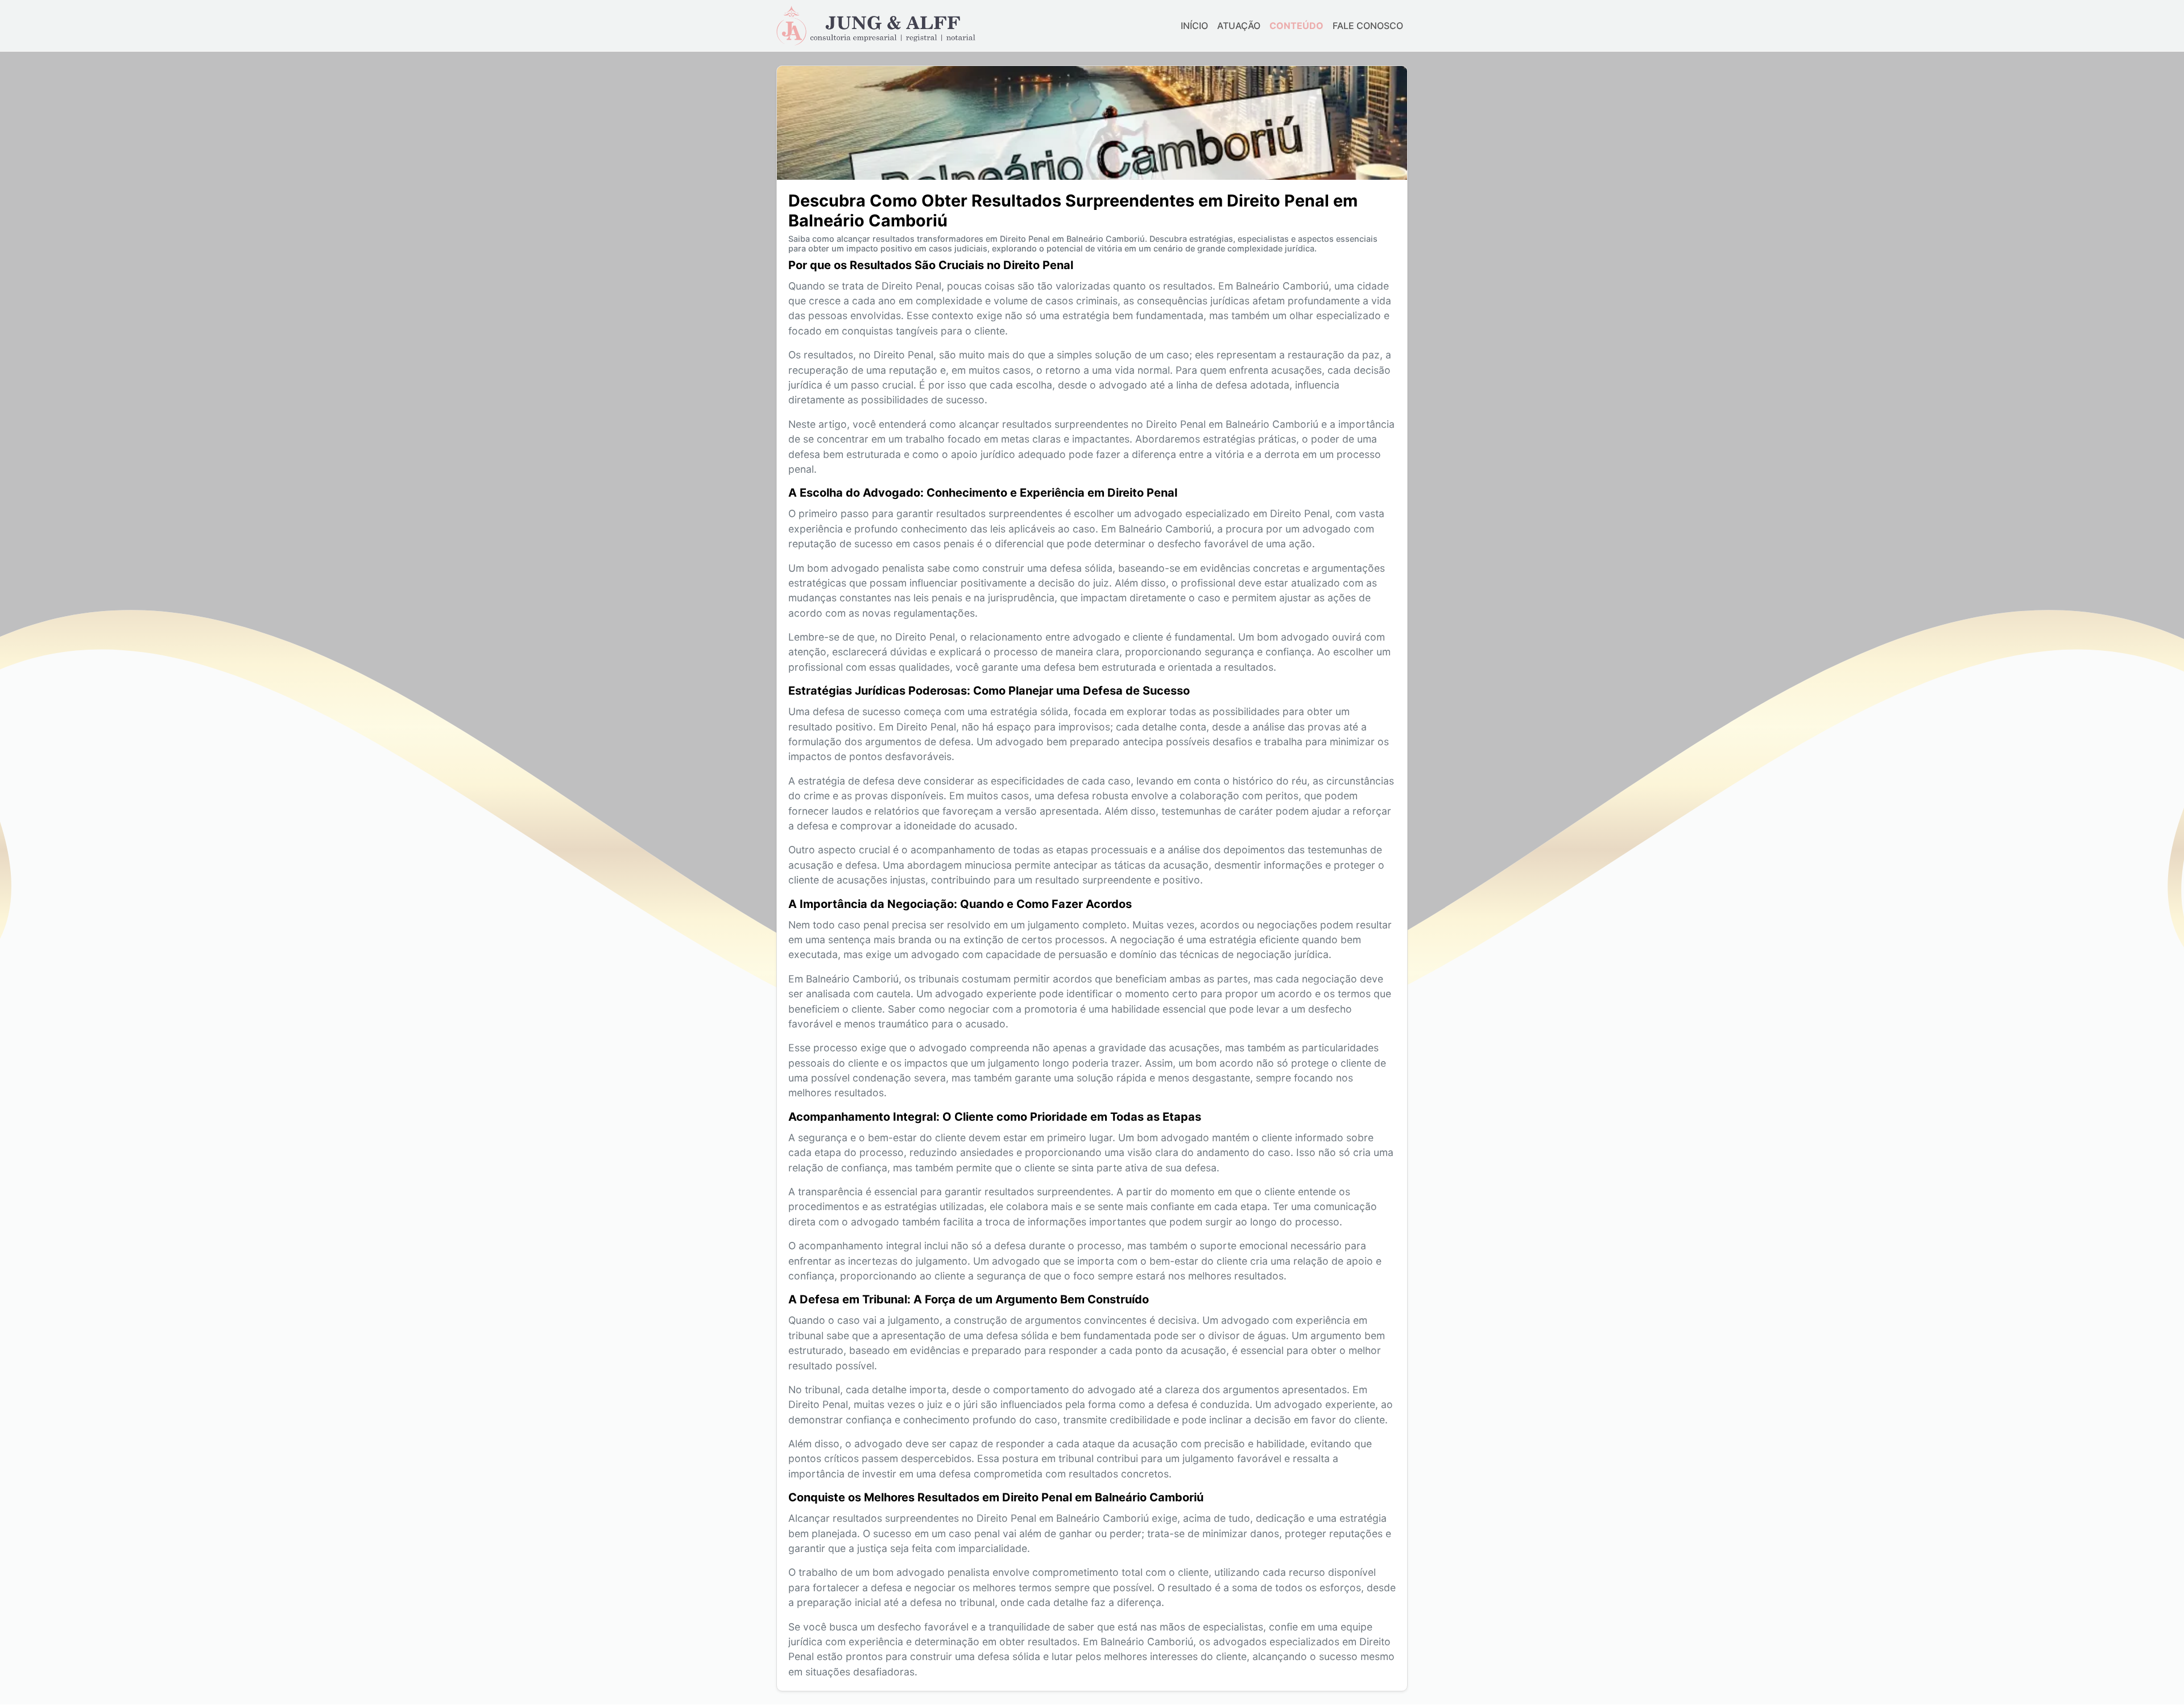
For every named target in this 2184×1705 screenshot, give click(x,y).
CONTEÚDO (1296, 26)
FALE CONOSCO (1368, 26)
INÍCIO (1194, 26)
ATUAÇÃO (1239, 26)
